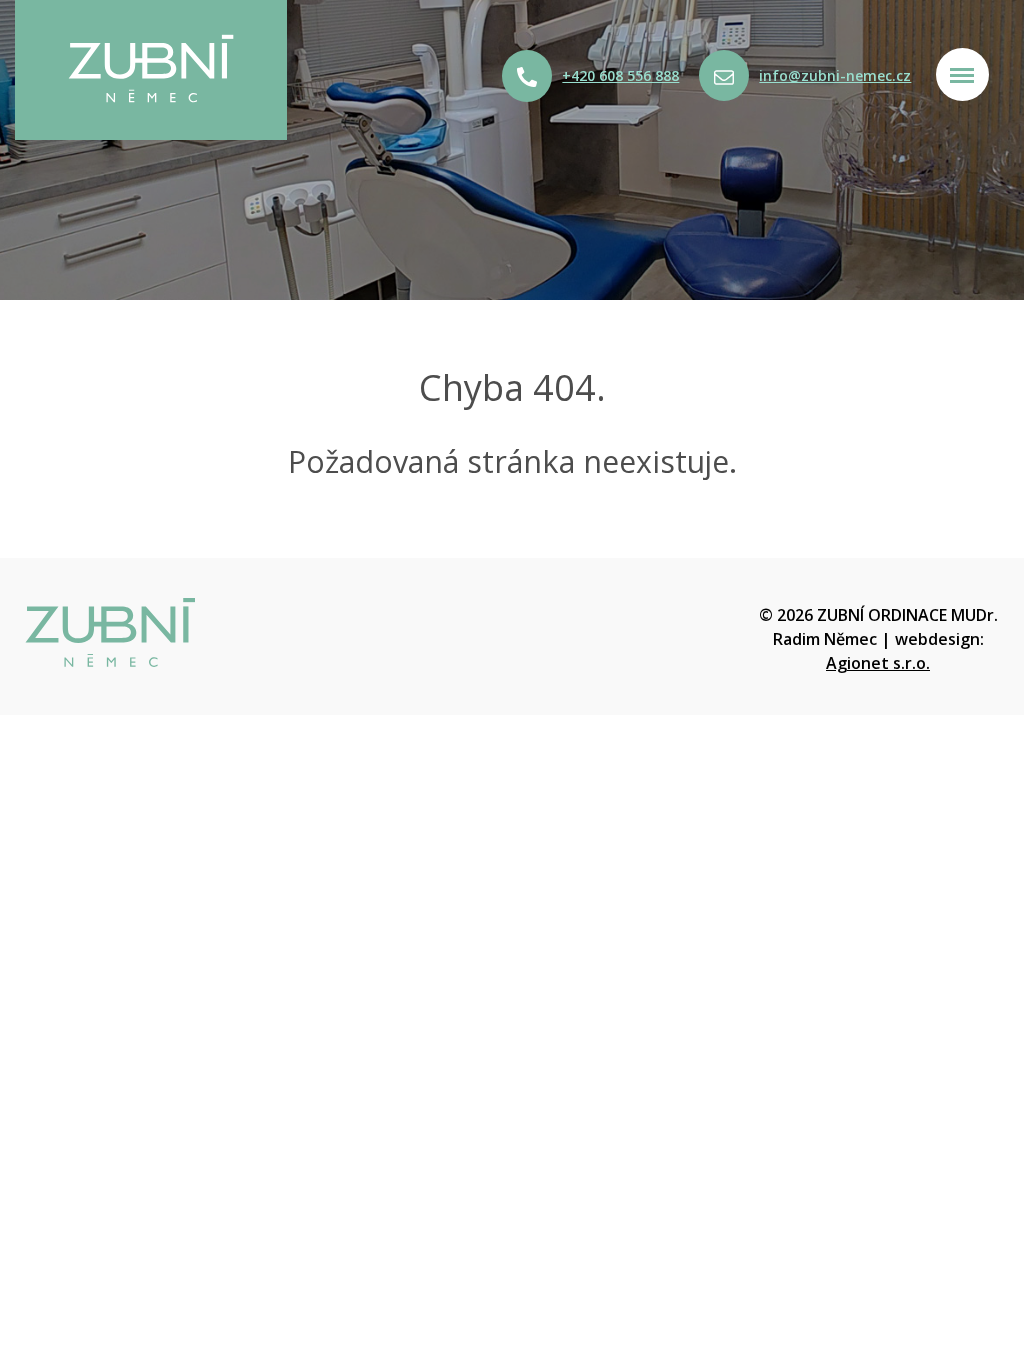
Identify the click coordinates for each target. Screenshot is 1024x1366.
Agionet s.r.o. (878, 663)
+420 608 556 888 (620, 75)
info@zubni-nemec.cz (835, 75)
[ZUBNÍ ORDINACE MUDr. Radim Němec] (256, 633)
